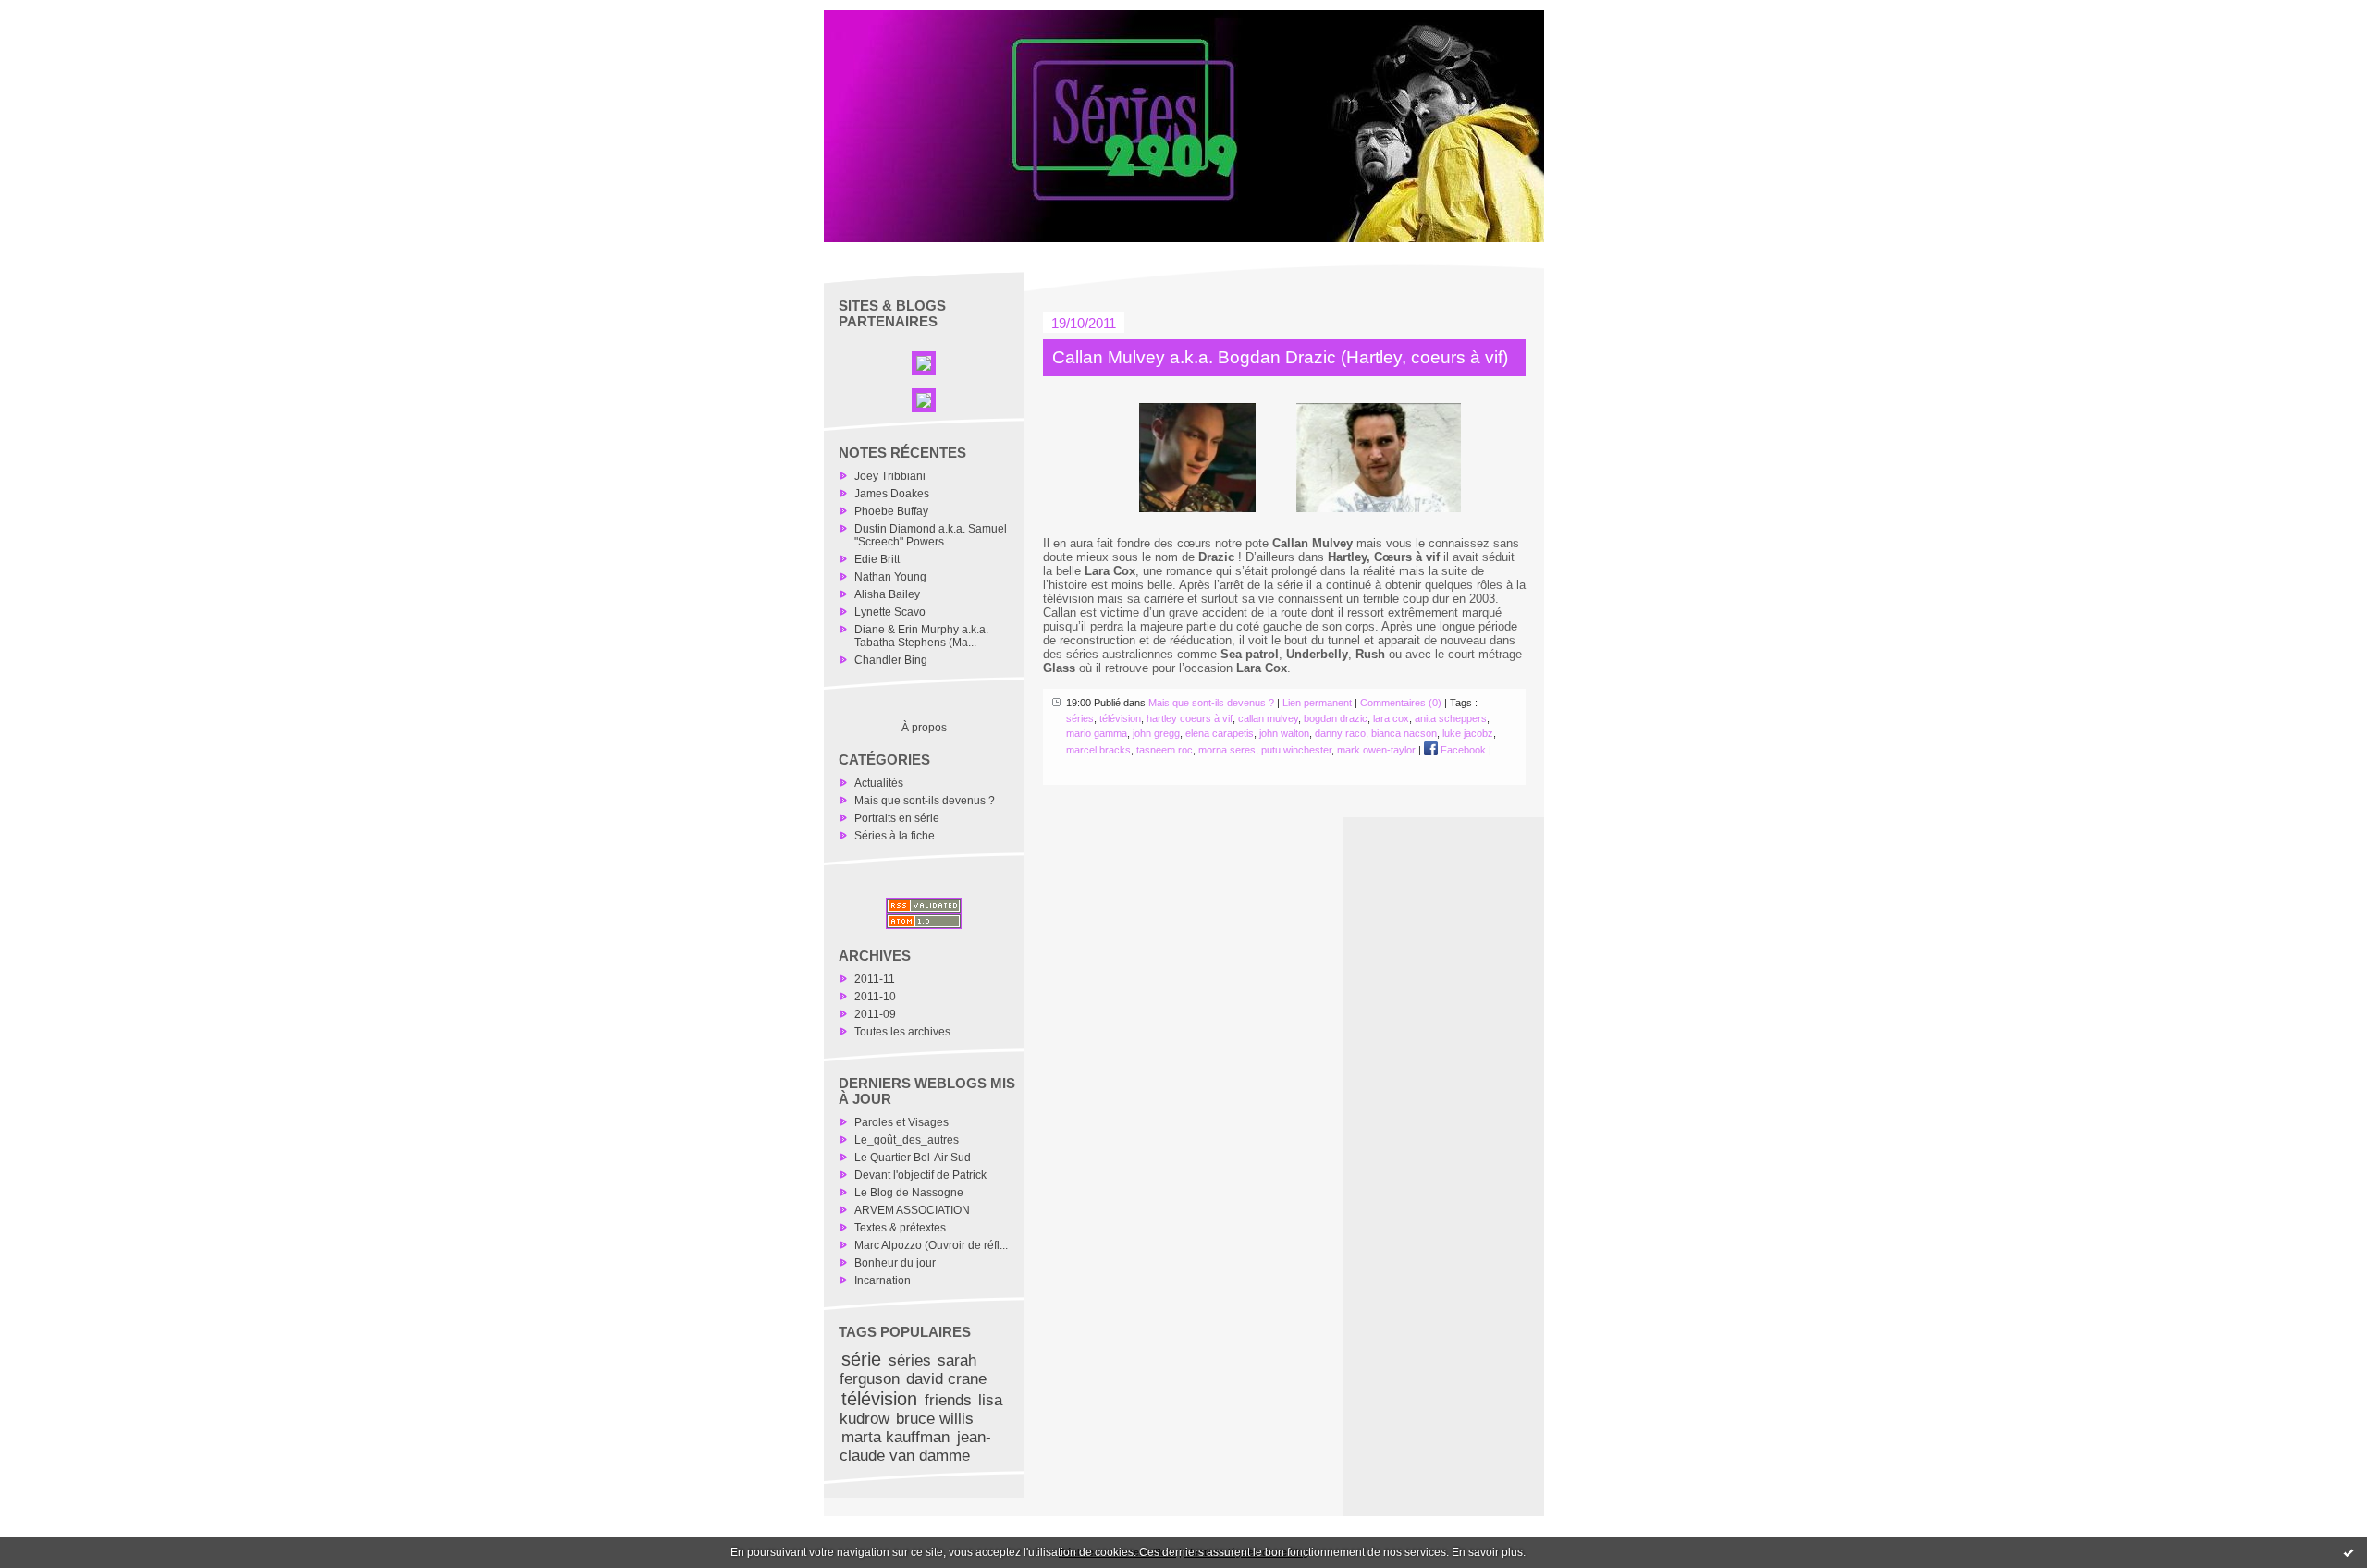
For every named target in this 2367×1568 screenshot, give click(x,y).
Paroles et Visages (901, 1122)
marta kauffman (895, 1437)
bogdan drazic (1336, 718)
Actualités (879, 783)
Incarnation (883, 1280)
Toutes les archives (902, 1032)
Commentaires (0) (1401, 703)
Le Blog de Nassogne (909, 1193)
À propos (924, 728)
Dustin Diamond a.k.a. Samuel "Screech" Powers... (931, 535)
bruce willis (935, 1419)
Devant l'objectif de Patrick (920, 1175)
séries (910, 1360)
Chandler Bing (891, 660)
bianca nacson (1404, 733)
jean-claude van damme (915, 1446)
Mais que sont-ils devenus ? (925, 801)
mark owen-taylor (1376, 750)
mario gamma (1097, 733)
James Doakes (892, 494)
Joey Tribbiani (890, 476)
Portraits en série (897, 818)
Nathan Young (890, 577)
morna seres (1227, 750)
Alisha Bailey (887, 594)
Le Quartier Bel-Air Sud (913, 1158)
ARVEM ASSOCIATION (912, 1210)
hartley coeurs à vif (1190, 718)
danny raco (1340, 733)
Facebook (1462, 750)
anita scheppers (1451, 718)
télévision (879, 1399)
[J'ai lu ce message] (2349, 1552)
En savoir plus (1487, 1552)
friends (948, 1400)
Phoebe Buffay (891, 511)
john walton (1284, 733)
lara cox (1391, 718)
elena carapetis (1220, 733)
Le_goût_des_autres (907, 1140)
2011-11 (875, 979)
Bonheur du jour (895, 1263)
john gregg (1156, 733)
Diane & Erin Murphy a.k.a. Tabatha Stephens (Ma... (921, 636)
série (861, 1359)
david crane (946, 1379)
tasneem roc (1165, 750)
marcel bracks (1098, 750)
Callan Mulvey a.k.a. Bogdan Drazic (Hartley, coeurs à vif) (1280, 357)
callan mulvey (1268, 718)
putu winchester (1296, 750)
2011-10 (875, 997)
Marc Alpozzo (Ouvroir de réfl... (931, 1245)
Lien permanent (1317, 703)
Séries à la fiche (895, 836)
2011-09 (875, 1014)
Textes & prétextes (900, 1228)
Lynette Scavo (890, 612)
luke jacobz (1468, 733)
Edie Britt (877, 559)
